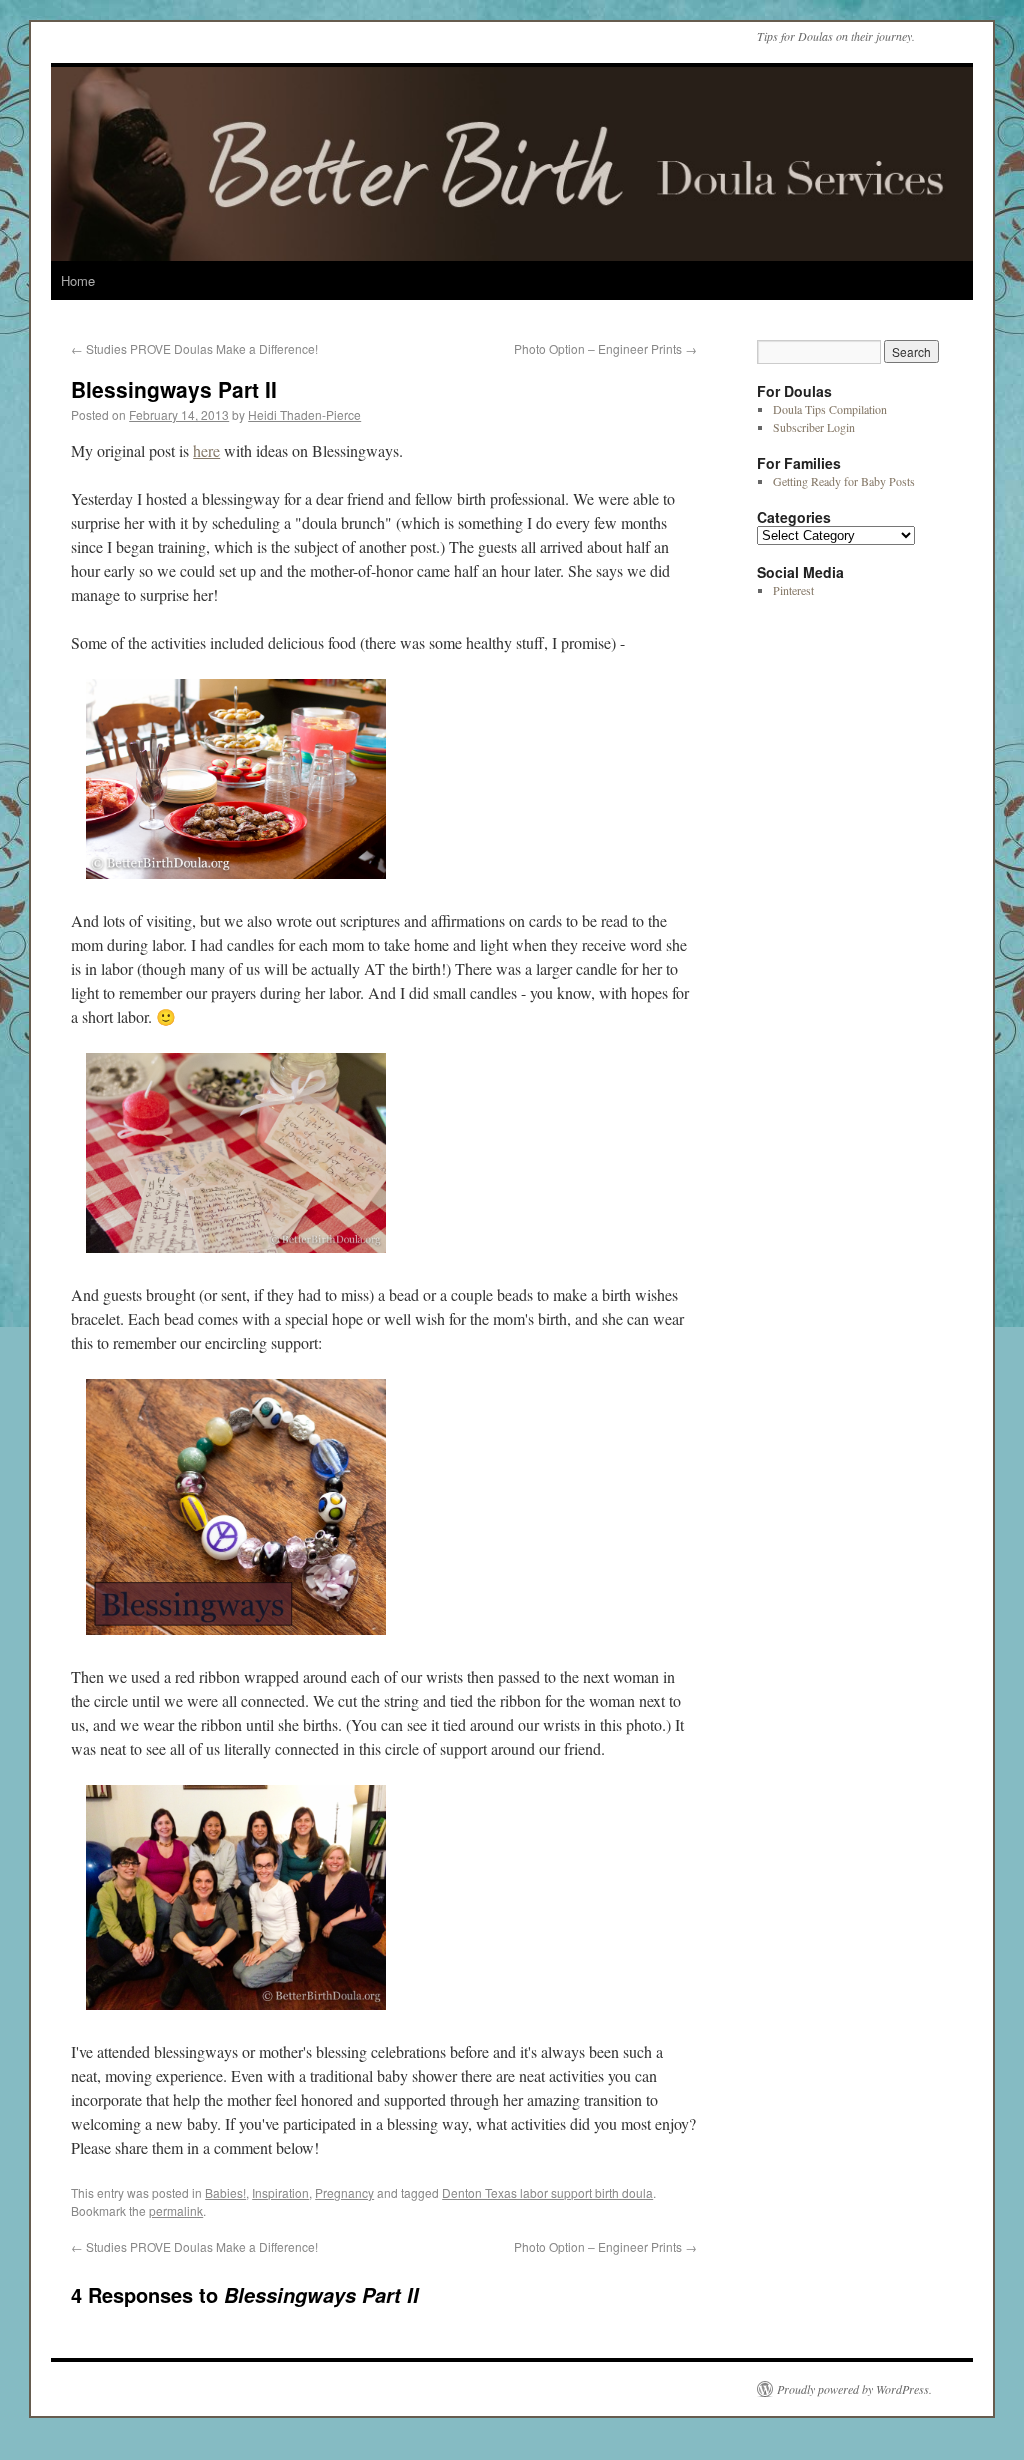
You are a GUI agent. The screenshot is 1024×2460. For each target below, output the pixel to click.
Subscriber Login (814, 427)
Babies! (225, 2192)
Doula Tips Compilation (830, 409)
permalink (176, 2210)
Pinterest (793, 590)
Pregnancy (344, 2192)
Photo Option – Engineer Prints (605, 348)
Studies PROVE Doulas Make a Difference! (194, 348)
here (206, 450)
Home (78, 280)
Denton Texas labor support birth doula (547, 2192)
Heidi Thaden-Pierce (304, 414)
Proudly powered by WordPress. (854, 2389)
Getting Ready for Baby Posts (844, 481)
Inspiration (280, 2192)
